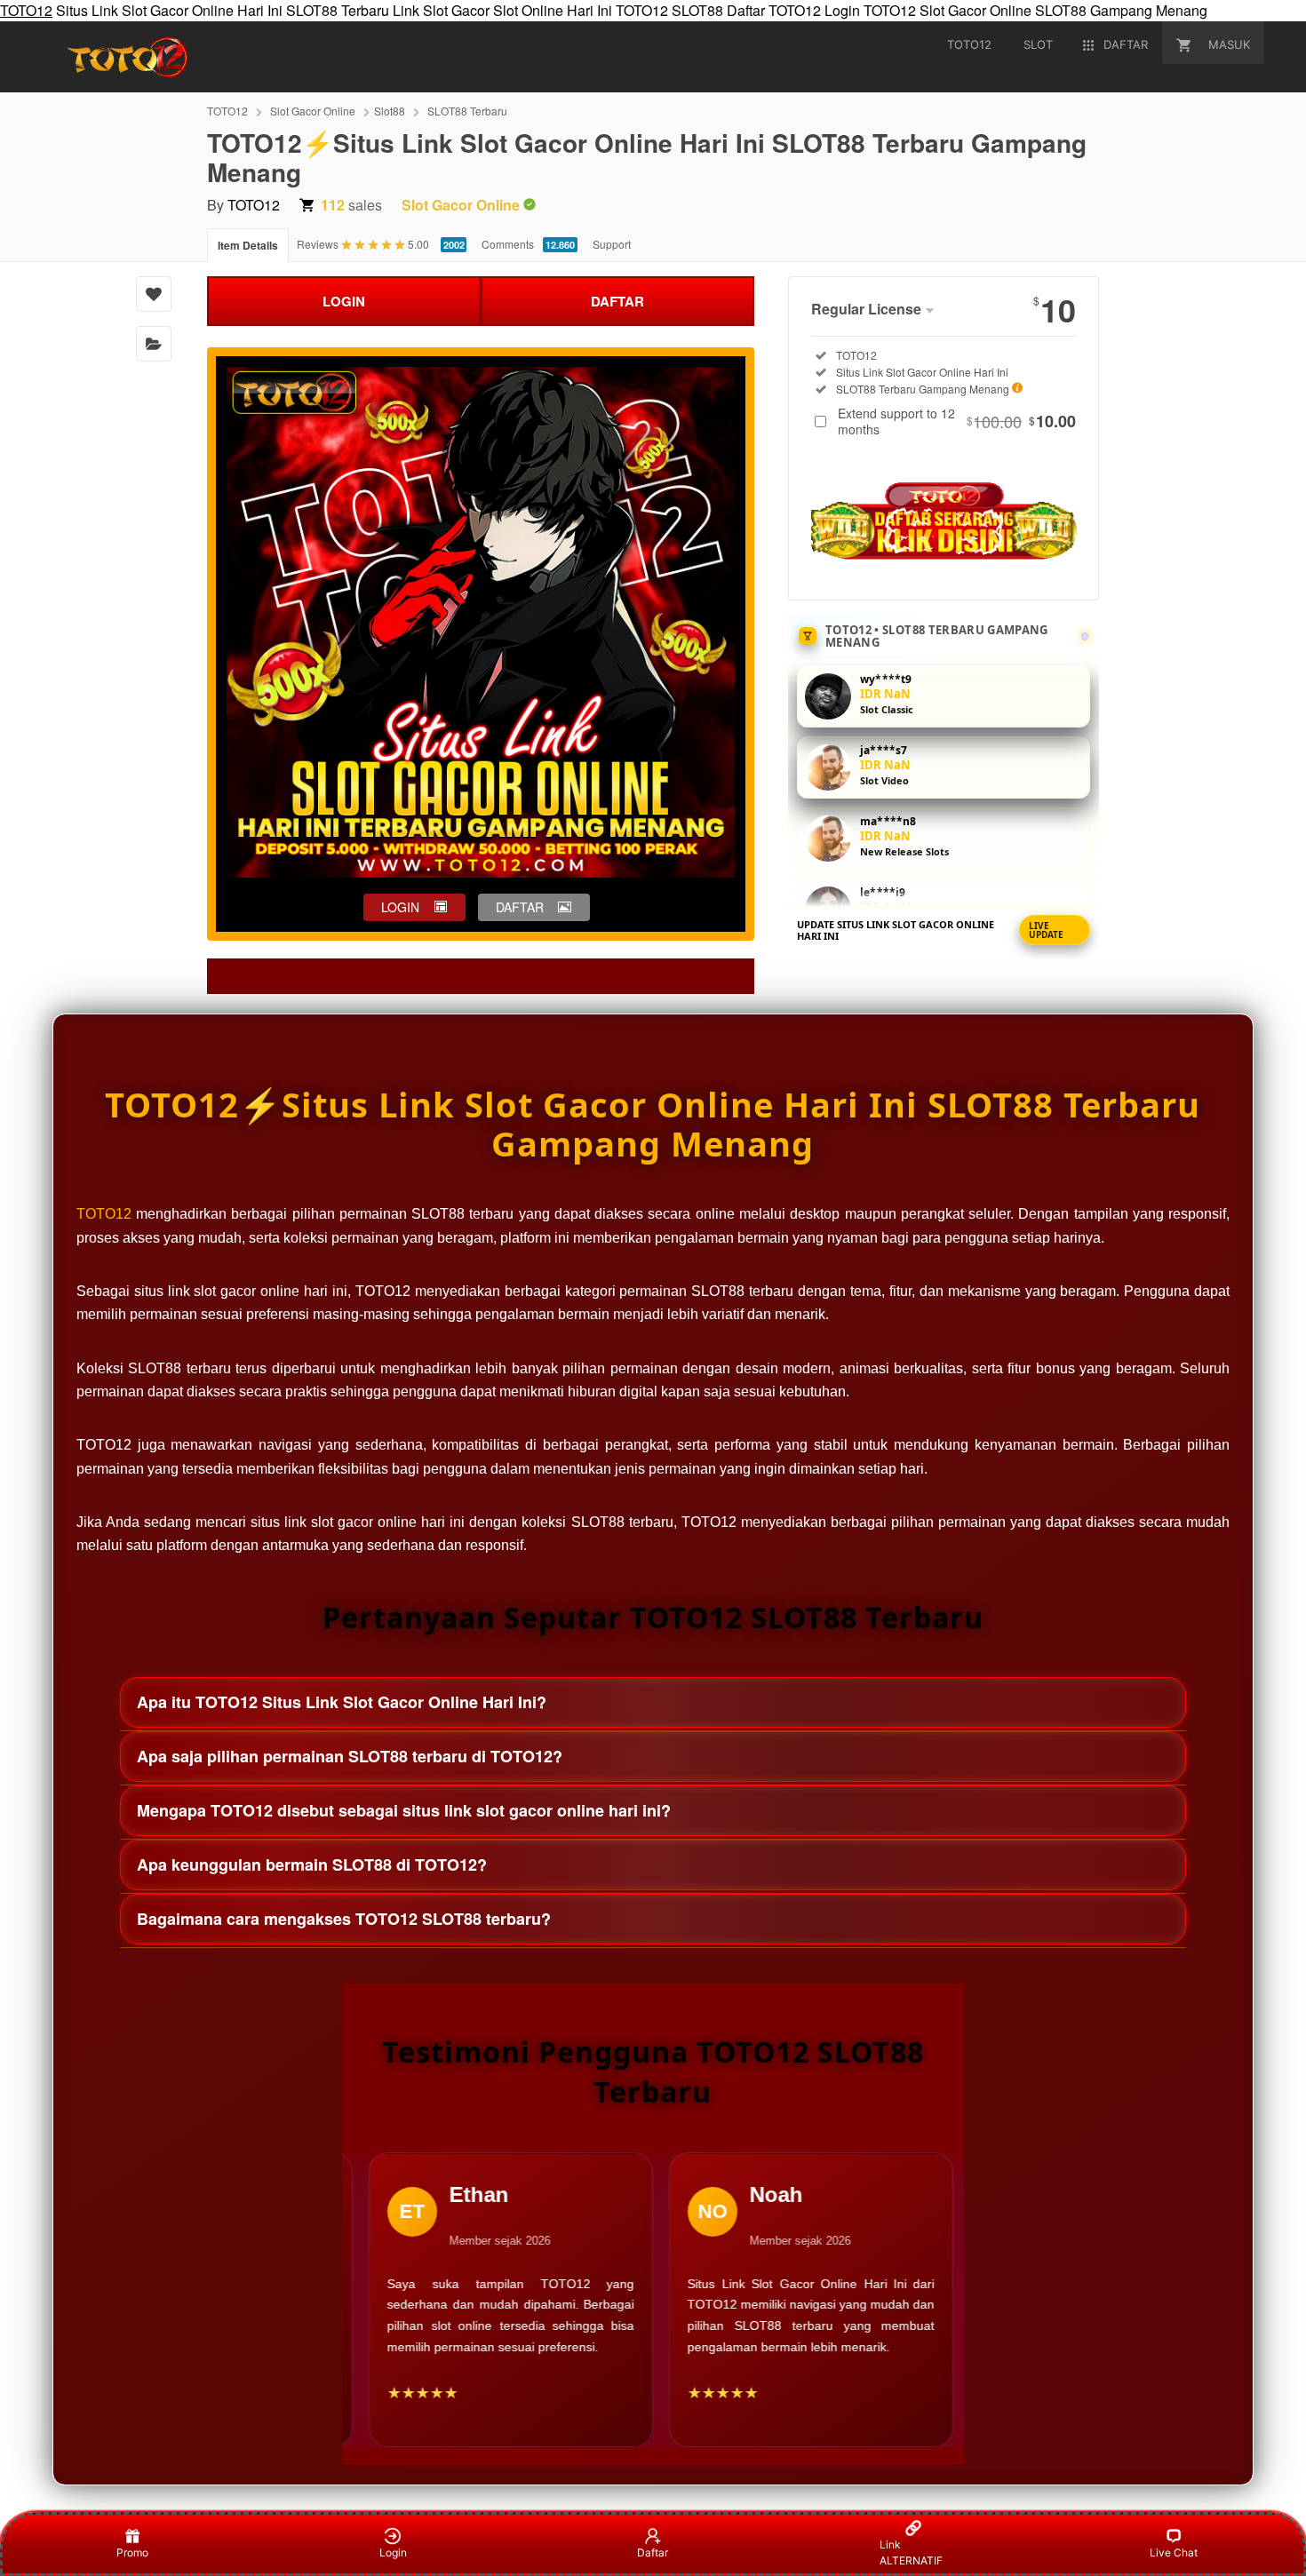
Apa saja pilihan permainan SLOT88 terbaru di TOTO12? (350, 1756)
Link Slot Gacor (441, 10)
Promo (132, 2552)
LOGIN (344, 301)
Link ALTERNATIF (911, 2552)
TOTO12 (26, 10)
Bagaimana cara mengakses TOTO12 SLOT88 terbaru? (344, 1919)
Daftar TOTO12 (774, 10)
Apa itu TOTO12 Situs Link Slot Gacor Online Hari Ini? (342, 1702)
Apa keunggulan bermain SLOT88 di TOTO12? (312, 1864)
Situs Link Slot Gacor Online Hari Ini (169, 10)
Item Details (248, 245)
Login (393, 2552)
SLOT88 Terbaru (338, 10)
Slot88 (390, 111)
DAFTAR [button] (520, 907)
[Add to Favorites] (154, 294)
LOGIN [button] (400, 907)
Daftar (653, 2552)
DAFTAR (617, 301)
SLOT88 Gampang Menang (1121, 10)
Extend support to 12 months (957, 421)
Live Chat (1174, 2552)
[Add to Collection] (154, 344)
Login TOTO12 (870, 10)
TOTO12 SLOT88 (669, 10)
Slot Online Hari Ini (553, 10)
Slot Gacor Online (976, 10)
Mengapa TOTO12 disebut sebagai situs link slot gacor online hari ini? (404, 1810)
